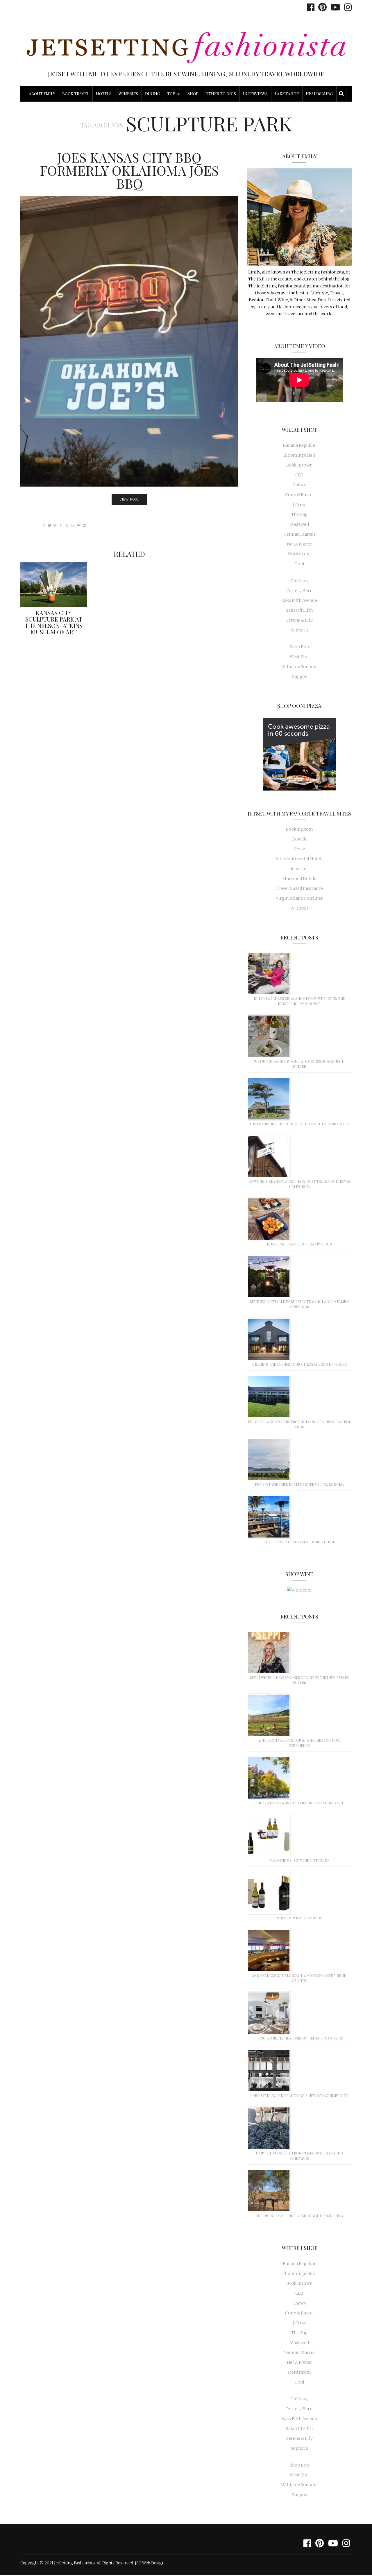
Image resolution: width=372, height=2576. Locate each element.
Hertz (299, 849)
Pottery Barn (299, 591)
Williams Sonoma (299, 667)
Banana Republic (299, 445)
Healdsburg (319, 94)
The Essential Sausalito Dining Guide (299, 1542)
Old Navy (299, 581)
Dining (153, 94)
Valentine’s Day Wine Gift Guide (299, 1860)
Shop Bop (299, 647)
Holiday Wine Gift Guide (299, 1918)
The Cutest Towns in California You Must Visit (299, 1803)
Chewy (299, 485)
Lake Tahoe (287, 94)
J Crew (299, 505)
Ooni (299, 564)
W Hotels (299, 908)
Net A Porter (299, 544)
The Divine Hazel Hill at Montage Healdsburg (299, 2216)
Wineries (128, 94)
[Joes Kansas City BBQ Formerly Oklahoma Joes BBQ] (129, 341)
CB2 (299, 475)
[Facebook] (309, 7)
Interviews (255, 94)
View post (129, 499)
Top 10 (174, 94)
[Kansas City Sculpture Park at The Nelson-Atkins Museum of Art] (54, 585)
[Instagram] (346, 7)
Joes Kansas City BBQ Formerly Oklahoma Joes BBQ (129, 170)
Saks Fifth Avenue (299, 600)
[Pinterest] (321, 7)
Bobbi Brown (299, 465)
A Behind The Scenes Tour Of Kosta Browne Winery (299, 1364)
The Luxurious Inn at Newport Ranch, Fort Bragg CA (299, 1124)
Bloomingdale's (299, 455)
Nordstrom (299, 554)
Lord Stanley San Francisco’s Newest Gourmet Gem (299, 2096)
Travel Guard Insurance (299, 888)
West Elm (299, 657)
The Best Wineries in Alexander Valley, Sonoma (299, 1484)
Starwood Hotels (299, 879)
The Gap (299, 514)
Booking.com (299, 829)
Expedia (299, 839)
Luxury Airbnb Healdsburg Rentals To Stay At (299, 2038)
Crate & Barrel (299, 495)
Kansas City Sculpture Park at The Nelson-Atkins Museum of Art (54, 622)
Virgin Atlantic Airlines (299, 898)
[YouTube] (334, 7)
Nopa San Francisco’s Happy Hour (299, 1244)
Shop (193, 94)
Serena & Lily (299, 620)
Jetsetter (299, 869)
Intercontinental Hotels (299, 859)
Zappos (299, 676)
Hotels (104, 94)
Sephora (299, 630)
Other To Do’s (221, 94)
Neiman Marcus (299, 534)
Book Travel (76, 94)
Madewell (299, 524)
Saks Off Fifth (299, 610)
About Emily (42, 94)
